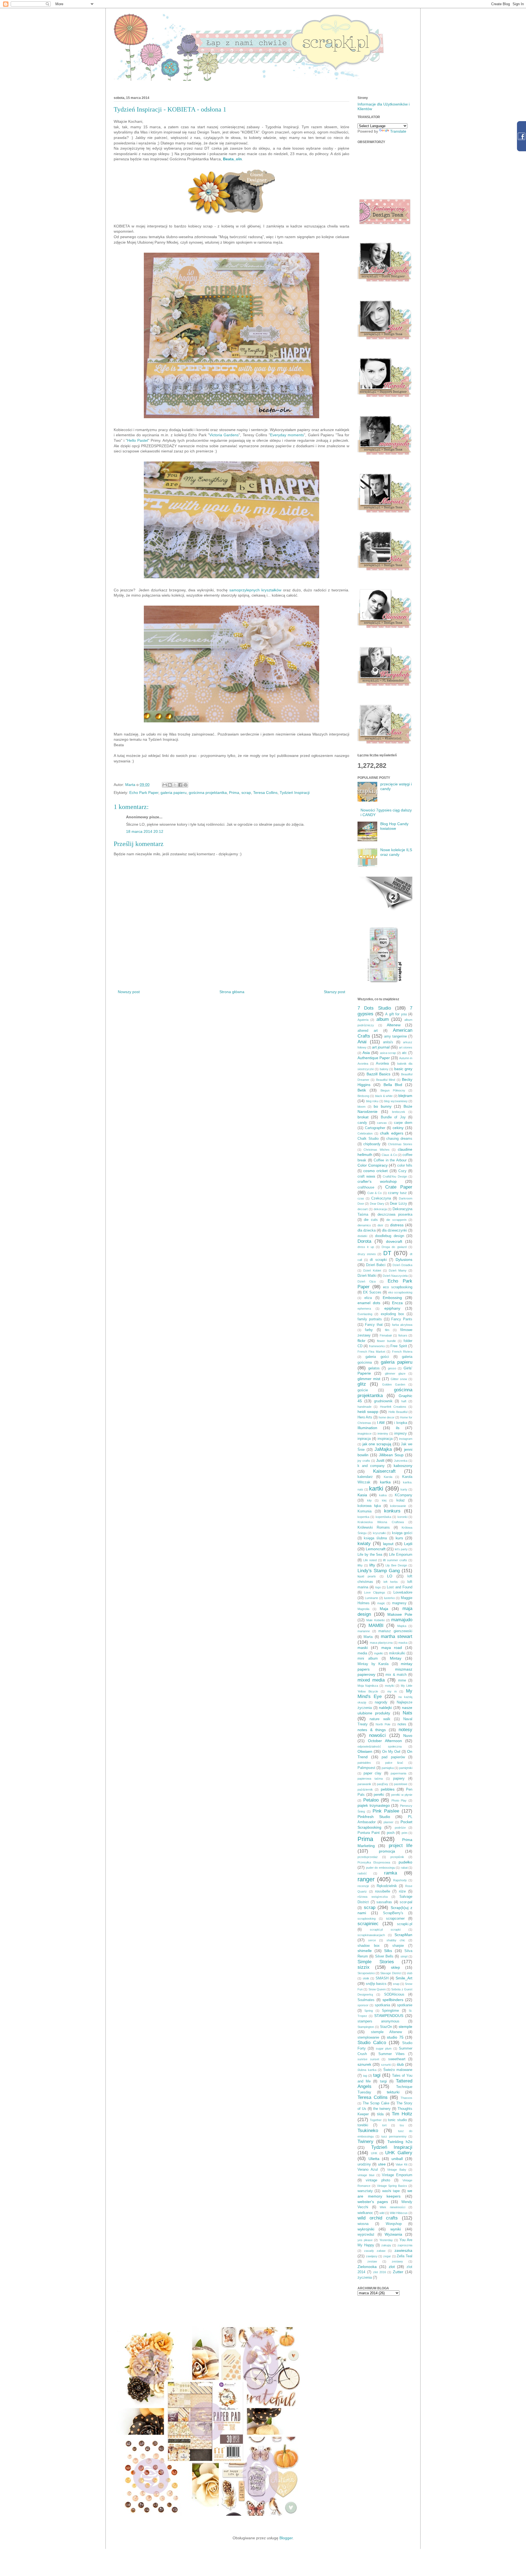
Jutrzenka (401, 1461)
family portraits (370, 1319)
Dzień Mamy (398, 1270)
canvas (382, 1123)
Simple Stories (376, 1962)
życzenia (365, 2278)
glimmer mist (369, 1379)
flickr (361, 1341)
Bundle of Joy (393, 1117)
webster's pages (373, 2202)
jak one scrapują (377, 1444)
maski (363, 1648)
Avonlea (382, 1064)
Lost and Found (400, 1587)
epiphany (392, 1308)
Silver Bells (384, 1956)
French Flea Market (371, 1352)
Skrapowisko (366, 1973)
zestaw (372, 2261)
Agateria (363, 1020)
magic (381, 1603)
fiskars (403, 1335)
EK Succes (372, 1292)
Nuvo (408, 1736)
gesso (392, 1368)
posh (391, 1833)
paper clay (372, 1773)
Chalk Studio (368, 1139)
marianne (364, 1631)
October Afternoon (385, 1741)
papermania (398, 1773)
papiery (399, 1779)
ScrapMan (403, 1935)
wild (382, 2213)
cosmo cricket (375, 1171)
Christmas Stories (400, 1144)
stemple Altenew (387, 2032)
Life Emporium (401, 1555)
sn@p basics (376, 1984)
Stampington (366, 2027)
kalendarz (365, 1477)
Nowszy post (129, 992)
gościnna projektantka (208, 793)
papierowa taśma (370, 1779)
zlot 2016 (380, 2272)
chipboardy (372, 1144)
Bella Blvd (393, 1085)
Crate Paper (399, 1187)
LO (390, 1576)
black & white (384, 1096)
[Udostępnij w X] (175, 785)
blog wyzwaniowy (396, 1101)
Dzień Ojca (367, 1281)
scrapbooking (367, 1919)
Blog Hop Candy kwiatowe (394, 826)
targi (383, 2081)
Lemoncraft (376, 1549)
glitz (362, 1384)
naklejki (385, 1708)
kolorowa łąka (369, 1506)
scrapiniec (368, 1924)
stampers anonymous (378, 2021)
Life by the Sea (370, 1555)
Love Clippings (375, 1592)
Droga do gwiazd (394, 1247)
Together (376, 2120)
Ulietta (374, 2159)
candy (362, 1123)
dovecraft (394, 1241)
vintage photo (378, 2180)
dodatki (362, 1236)
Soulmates (366, 2000)
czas (361, 1198)
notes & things (372, 1730)
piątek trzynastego (374, 1805)
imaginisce (365, 1434)
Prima (234, 793)
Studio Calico (372, 2043)
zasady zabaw (375, 2251)
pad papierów (393, 1757)
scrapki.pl (405, 1924)
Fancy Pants (402, 1319)
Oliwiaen (365, 1751)
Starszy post (335, 992)
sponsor (363, 2005)
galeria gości (377, 1357)
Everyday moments (287, 435)
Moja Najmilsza (368, 1686)
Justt (380, 1460)
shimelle (365, 1951)
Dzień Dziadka (402, 1265)
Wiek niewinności (392, 2207)
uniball (397, 2159)
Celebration (365, 1133)
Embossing (392, 1298)
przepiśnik (397, 1857)
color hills (405, 1166)
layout (388, 1544)
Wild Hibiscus (399, 2213)
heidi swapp (368, 1412)
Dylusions (404, 1259)
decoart (363, 1209)
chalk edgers (392, 1133)
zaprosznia (405, 2245)
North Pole (383, 1724)
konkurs (392, 1511)
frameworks (377, 1346)
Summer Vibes (391, 2054)
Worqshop (394, 2224)
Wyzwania (393, 2234)
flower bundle (386, 1341)
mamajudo (402, 1620)
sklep (395, 1967)
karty (404, 1489)
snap (396, 1984)
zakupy (386, 2245)
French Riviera (402, 1352)
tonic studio (397, 2120)
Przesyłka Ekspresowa (374, 1862)
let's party (401, 1549)
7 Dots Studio (374, 1008)
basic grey (403, 1069)
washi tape (391, 2191)
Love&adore (403, 1592)
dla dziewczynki (395, 1230)
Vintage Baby (397, 2170)
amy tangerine (395, 1036)
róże (402, 1891)
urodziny (364, 2164)
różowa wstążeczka (373, 1897)
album (383, 1019)
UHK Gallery (399, 2153)
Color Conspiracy (373, 1165)
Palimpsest (366, 1768)
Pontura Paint (369, 1833)
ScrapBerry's (393, 1913)
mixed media (371, 1680)
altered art (368, 1031)
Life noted (370, 1560)
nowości (377, 1735)
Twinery (365, 2142)
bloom (361, 1107)
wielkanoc (365, 2213)
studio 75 (395, 2037)
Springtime (390, 2011)
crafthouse (366, 1187)
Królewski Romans (374, 1528)
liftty (360, 1565)
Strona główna (232, 992)
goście (363, 1390)
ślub (400, 2064)
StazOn (386, 2027)
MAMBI (376, 1625)
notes (402, 1724)
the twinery (382, 2109)
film (387, 1330)
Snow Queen (377, 1989)
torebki (363, 2125)
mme (402, 1680)
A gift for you (396, 1014)
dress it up (366, 1247)
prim (404, 1833)
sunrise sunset (368, 2059)
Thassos (406, 2098)
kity (369, 1500)
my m (392, 1691)
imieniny (383, 1434)
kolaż (401, 1500)
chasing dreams (399, 1139)
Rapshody (400, 1880)
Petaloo (371, 1800)
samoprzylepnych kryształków (255, 590)
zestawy (397, 2261)
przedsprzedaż (368, 1857)
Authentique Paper (374, 1058)
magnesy (399, 1603)
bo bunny (382, 1106)
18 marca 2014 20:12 (145, 831)
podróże (400, 1828)
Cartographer (375, 1128)
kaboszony (403, 1466)
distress (397, 1225)
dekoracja (380, 1209)
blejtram (405, 1096)
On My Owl (391, 1752)
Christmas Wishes (376, 1150)
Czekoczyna (381, 1198)
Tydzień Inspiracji (295, 793)
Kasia (362, 1495)
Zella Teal (404, 2256)
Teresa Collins (265, 793)
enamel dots (369, 1303)
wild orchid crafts (378, 2218)
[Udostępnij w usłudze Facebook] (180, 785)
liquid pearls (367, 1576)
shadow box (369, 1946)
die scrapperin (396, 1220)
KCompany (404, 1495)
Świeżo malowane (398, 2070)
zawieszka (403, 2250)
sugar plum (384, 2048)
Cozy (402, 1171)
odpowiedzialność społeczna (380, 1746)
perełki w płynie (402, 1795)
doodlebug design (390, 1236)
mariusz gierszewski (395, 1631)
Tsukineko (368, 2131)
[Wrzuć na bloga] (170, 785)
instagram (406, 1439)
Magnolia (363, 1609)
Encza (397, 1303)
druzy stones (367, 1254)
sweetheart (397, 2059)
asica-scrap (388, 1053)
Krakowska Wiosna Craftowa (381, 1522)
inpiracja (364, 1439)
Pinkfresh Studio (374, 1817)
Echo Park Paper (144, 793)
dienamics (364, 1225)
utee (382, 2164)
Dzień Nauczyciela (395, 1276)
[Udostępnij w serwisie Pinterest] (185, 785)
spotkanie (405, 2005)
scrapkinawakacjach (371, 1935)
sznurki (386, 2065)
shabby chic (396, 1940)
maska (403, 1643)
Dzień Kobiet (372, 1270)
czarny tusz (397, 1193)
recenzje (363, 1886)
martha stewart (397, 1636)
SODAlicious (394, 1994)
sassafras (384, 1902)
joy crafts (364, 1461)
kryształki (379, 1533)
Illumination (367, 1428)
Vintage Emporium (397, 2175)
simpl (404, 1956)
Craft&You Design (395, 1176)
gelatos (374, 1368)
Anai (362, 1042)
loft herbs (391, 1582)
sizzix (364, 1967)
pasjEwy (383, 1784)
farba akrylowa (402, 1325)
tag (365, 2076)
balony (384, 1069)
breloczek (399, 1112)
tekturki (393, 2092)
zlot (392, 2267)
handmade (365, 1407)
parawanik (364, 1784)
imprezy (401, 1434)
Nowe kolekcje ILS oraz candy (396, 852)
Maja (384, 1609)
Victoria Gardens (224, 435)
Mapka (402, 1626)
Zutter (398, 2272)
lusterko (389, 1598)
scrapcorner (395, 1919)
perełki (379, 1795)
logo (378, 1587)
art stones (406, 1047)
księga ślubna (375, 1538)
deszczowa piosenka (395, 1215)
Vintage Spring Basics (392, 2186)
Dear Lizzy (398, 1204)
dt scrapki (378, 1260)
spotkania (382, 2005)
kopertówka (383, 1517)
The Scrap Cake (376, 2103)
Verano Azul (368, 2170)
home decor (387, 1417)
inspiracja (385, 1439)
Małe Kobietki (375, 1620)
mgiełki (378, 1653)
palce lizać (394, 1763)
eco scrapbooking (398, 1287)
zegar (387, 2256)
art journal (381, 1047)
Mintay (396, 1658)
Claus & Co (389, 1155)
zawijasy (372, 2256)
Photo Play (399, 1800)
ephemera (364, 1309)
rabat (404, 1868)
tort (384, 2125)
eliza (368, 1298)
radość (362, 1873)
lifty (372, 1565)
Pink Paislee (386, 1811)
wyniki (396, 2229)
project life (401, 1846)
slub (410, 1973)
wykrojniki (366, 2229)
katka (383, 1495)
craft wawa (366, 1176)
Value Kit (401, 2164)
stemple (405, 2027)
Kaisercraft (384, 1471)
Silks (388, 1951)
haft (404, 1401)
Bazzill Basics (379, 1074)
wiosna (363, 2224)
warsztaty (365, 2191)
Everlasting (365, 1314)
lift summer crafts (395, 1560)
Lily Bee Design (396, 1565)
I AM (381, 1423)
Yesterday (386, 2240)
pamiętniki (406, 1768)
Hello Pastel (138, 440)
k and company (371, 1466)
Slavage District (391, 1973)
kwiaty (364, 1544)
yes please (365, 2240)
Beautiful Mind (386, 1080)
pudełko (405, 1862)
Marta (368, 1637)
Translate (398, 131)
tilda (380, 2114)
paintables (364, 1763)
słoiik (366, 1978)
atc (404, 1053)
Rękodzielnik (387, 1886)
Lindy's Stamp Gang (379, 1571)
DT (387, 1253)
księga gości (402, 1533)
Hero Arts (365, 1417)
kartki (376, 1488)
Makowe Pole (400, 1614)
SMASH (382, 1978)
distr (380, 1225)
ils (398, 1428)
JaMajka (383, 1449)
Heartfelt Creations (393, 1407)
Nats (408, 1713)
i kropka (401, 1423)
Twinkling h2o (400, 2142)
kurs (399, 1538)
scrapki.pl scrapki (385, 1930)
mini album (368, 1659)
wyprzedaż (366, 2235)
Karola (388, 1477)
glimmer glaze (395, 1374)
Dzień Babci (376, 1265)
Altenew (394, 1025)
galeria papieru (174, 793)
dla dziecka (367, 1230)
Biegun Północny (393, 1090)
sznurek (364, 2064)
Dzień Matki (367, 1276)
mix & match (396, 1675)
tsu (402, 2125)
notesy (405, 1730)
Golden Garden (394, 1384)
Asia (366, 1053)
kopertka (363, 1517)
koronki (402, 1517)
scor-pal (406, 1902)
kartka (385, 1482)
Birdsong (363, 1096)
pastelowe (401, 1784)
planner (388, 1822)
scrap (246, 793)
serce (372, 1940)
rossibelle (383, 1891)
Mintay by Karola (373, 1664)
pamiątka (388, 1768)
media (362, 1653)
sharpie (398, 1946)
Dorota (364, 1241)
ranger (366, 1879)
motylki (390, 1686)
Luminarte (371, 1598)
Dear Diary (377, 1204)
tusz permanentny (394, 2136)
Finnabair (386, 1335)
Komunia (365, 1511)
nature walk (380, 1719)
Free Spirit (399, 1346)
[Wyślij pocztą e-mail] (165, 785)
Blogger (286, 2538)
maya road (392, 1648)
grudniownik (383, 1401)
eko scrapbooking (400, 1292)
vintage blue (366, 2175)
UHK (374, 2153)
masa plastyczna (381, 1643)
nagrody (381, 1702)
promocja (387, 1851)
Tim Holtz (402, 2114)
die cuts (371, 1220)
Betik (362, 1090)
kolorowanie (398, 1506)
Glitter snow (399, 1379)
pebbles (388, 1789)
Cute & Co (375, 1193)
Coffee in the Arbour (390, 1160)
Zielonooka (367, 2267)
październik (365, 1789)
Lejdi (408, 1544)
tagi (377, 2075)
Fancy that (374, 1325)
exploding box (392, 1314)
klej (384, 1500)
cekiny (398, 1128)
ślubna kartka (367, 2070)
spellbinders (393, 2000)
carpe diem (403, 1123)
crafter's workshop (377, 1181)
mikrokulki (397, 1653)
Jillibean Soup (391, 1455)
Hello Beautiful (398, 1412)
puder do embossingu (381, 1868)
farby (369, 1330)
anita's (388, 1042)
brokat (363, 1117)
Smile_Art (404, 1978)
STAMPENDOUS (389, 2016)
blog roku (372, 1101)
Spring (369, 2011)
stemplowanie (368, 2038)
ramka (391, 1873)
